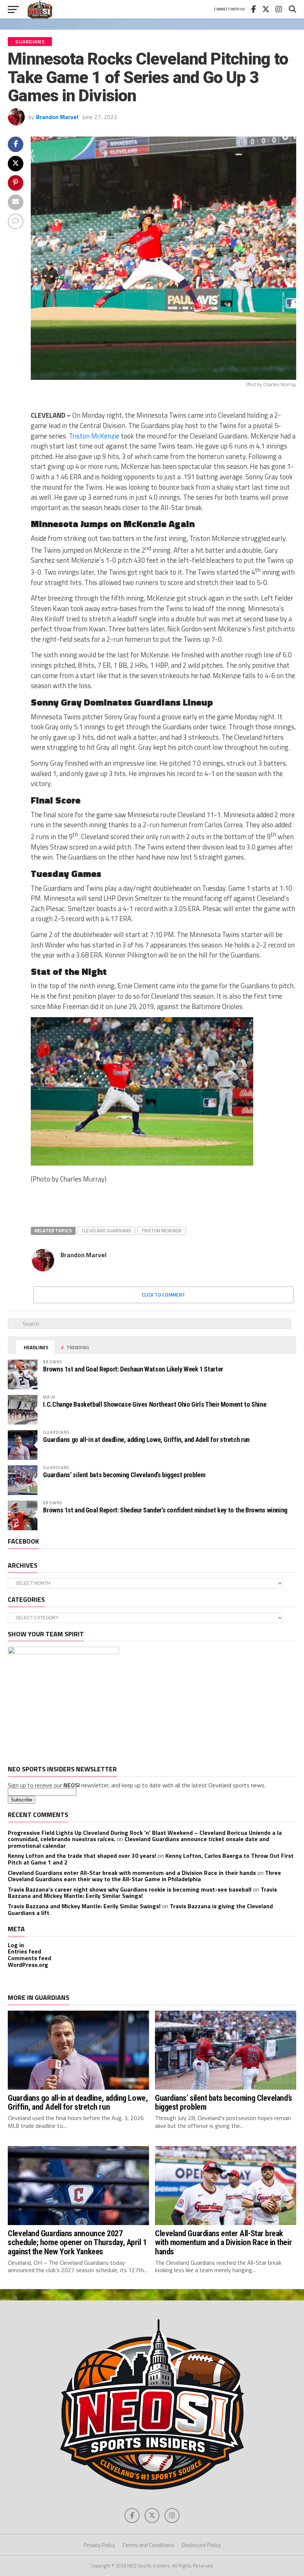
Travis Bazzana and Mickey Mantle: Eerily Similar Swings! (142, 1893)
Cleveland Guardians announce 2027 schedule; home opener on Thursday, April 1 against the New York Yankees (77, 2242)
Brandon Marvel (57, 117)
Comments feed (29, 1958)
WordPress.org (28, 1965)
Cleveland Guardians (106, 1230)
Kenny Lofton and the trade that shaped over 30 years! (82, 1856)
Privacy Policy (99, 2545)
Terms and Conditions (148, 2545)
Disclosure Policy (201, 2545)
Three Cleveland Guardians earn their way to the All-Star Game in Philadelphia (144, 1876)
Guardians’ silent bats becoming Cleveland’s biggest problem (124, 1475)
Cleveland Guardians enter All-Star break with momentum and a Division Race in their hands (132, 1873)
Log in (16, 1945)
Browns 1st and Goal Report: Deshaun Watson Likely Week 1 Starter (133, 1369)
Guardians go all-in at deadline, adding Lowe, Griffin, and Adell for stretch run (146, 1440)
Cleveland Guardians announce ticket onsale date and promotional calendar (138, 1842)
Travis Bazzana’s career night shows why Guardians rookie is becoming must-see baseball (130, 1889)
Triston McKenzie (94, 436)
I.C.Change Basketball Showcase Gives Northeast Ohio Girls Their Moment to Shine (155, 1404)
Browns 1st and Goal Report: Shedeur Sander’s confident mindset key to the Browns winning (165, 1510)
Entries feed (24, 1951)
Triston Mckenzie (162, 1230)
